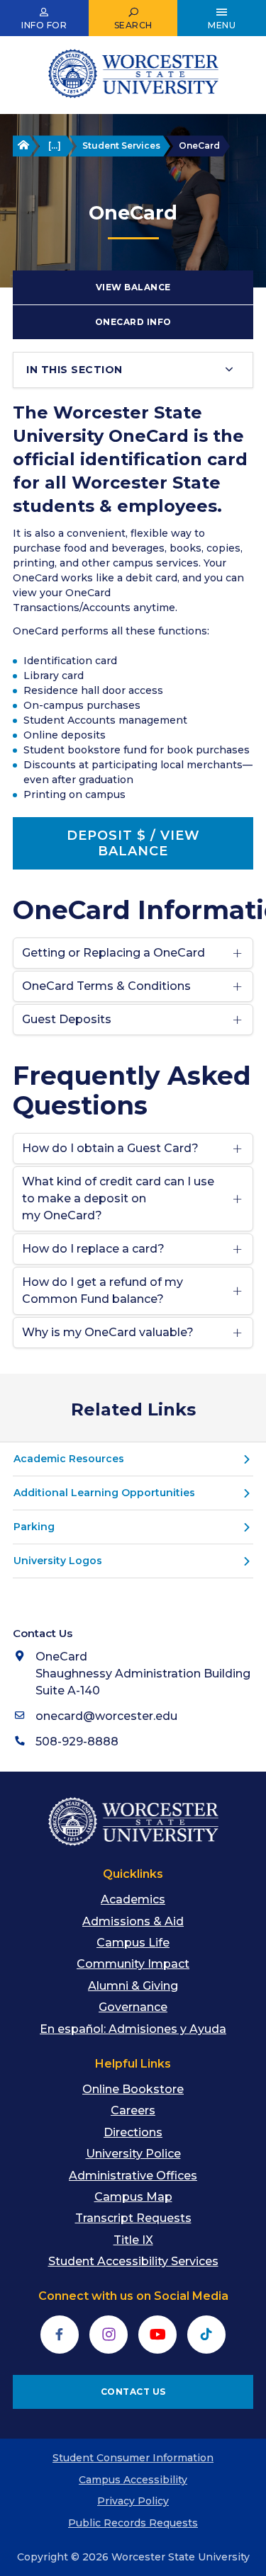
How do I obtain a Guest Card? (110, 1148)
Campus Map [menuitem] (133, 2197)
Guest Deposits (67, 1019)
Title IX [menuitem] (133, 2240)
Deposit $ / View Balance (133, 843)
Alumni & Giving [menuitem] (133, 1986)
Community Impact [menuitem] (133, 1964)
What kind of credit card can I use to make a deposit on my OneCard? (118, 1198)
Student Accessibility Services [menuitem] (133, 2261)
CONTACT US (133, 2392)
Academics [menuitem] (133, 1899)
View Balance (133, 287)
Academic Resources (69, 1459)
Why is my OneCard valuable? (108, 1332)
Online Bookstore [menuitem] (133, 2089)
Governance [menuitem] (133, 2007)
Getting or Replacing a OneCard (113, 953)
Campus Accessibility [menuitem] (133, 2480)
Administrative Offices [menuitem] (133, 2176)
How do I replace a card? (93, 1249)
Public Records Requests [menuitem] (133, 2523)
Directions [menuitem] (133, 2132)
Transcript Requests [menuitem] (133, 2218)
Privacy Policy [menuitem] (133, 2501)
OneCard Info (133, 322)
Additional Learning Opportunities (104, 1493)
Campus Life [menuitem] (133, 1943)
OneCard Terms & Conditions (106, 986)
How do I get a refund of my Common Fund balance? (102, 1290)
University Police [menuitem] (133, 2154)
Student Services (121, 146)
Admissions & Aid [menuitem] (133, 1921)
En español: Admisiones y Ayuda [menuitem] (133, 2029)
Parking (34, 1527)
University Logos (58, 1561)
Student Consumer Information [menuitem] (133, 2458)
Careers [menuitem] (133, 2110)
